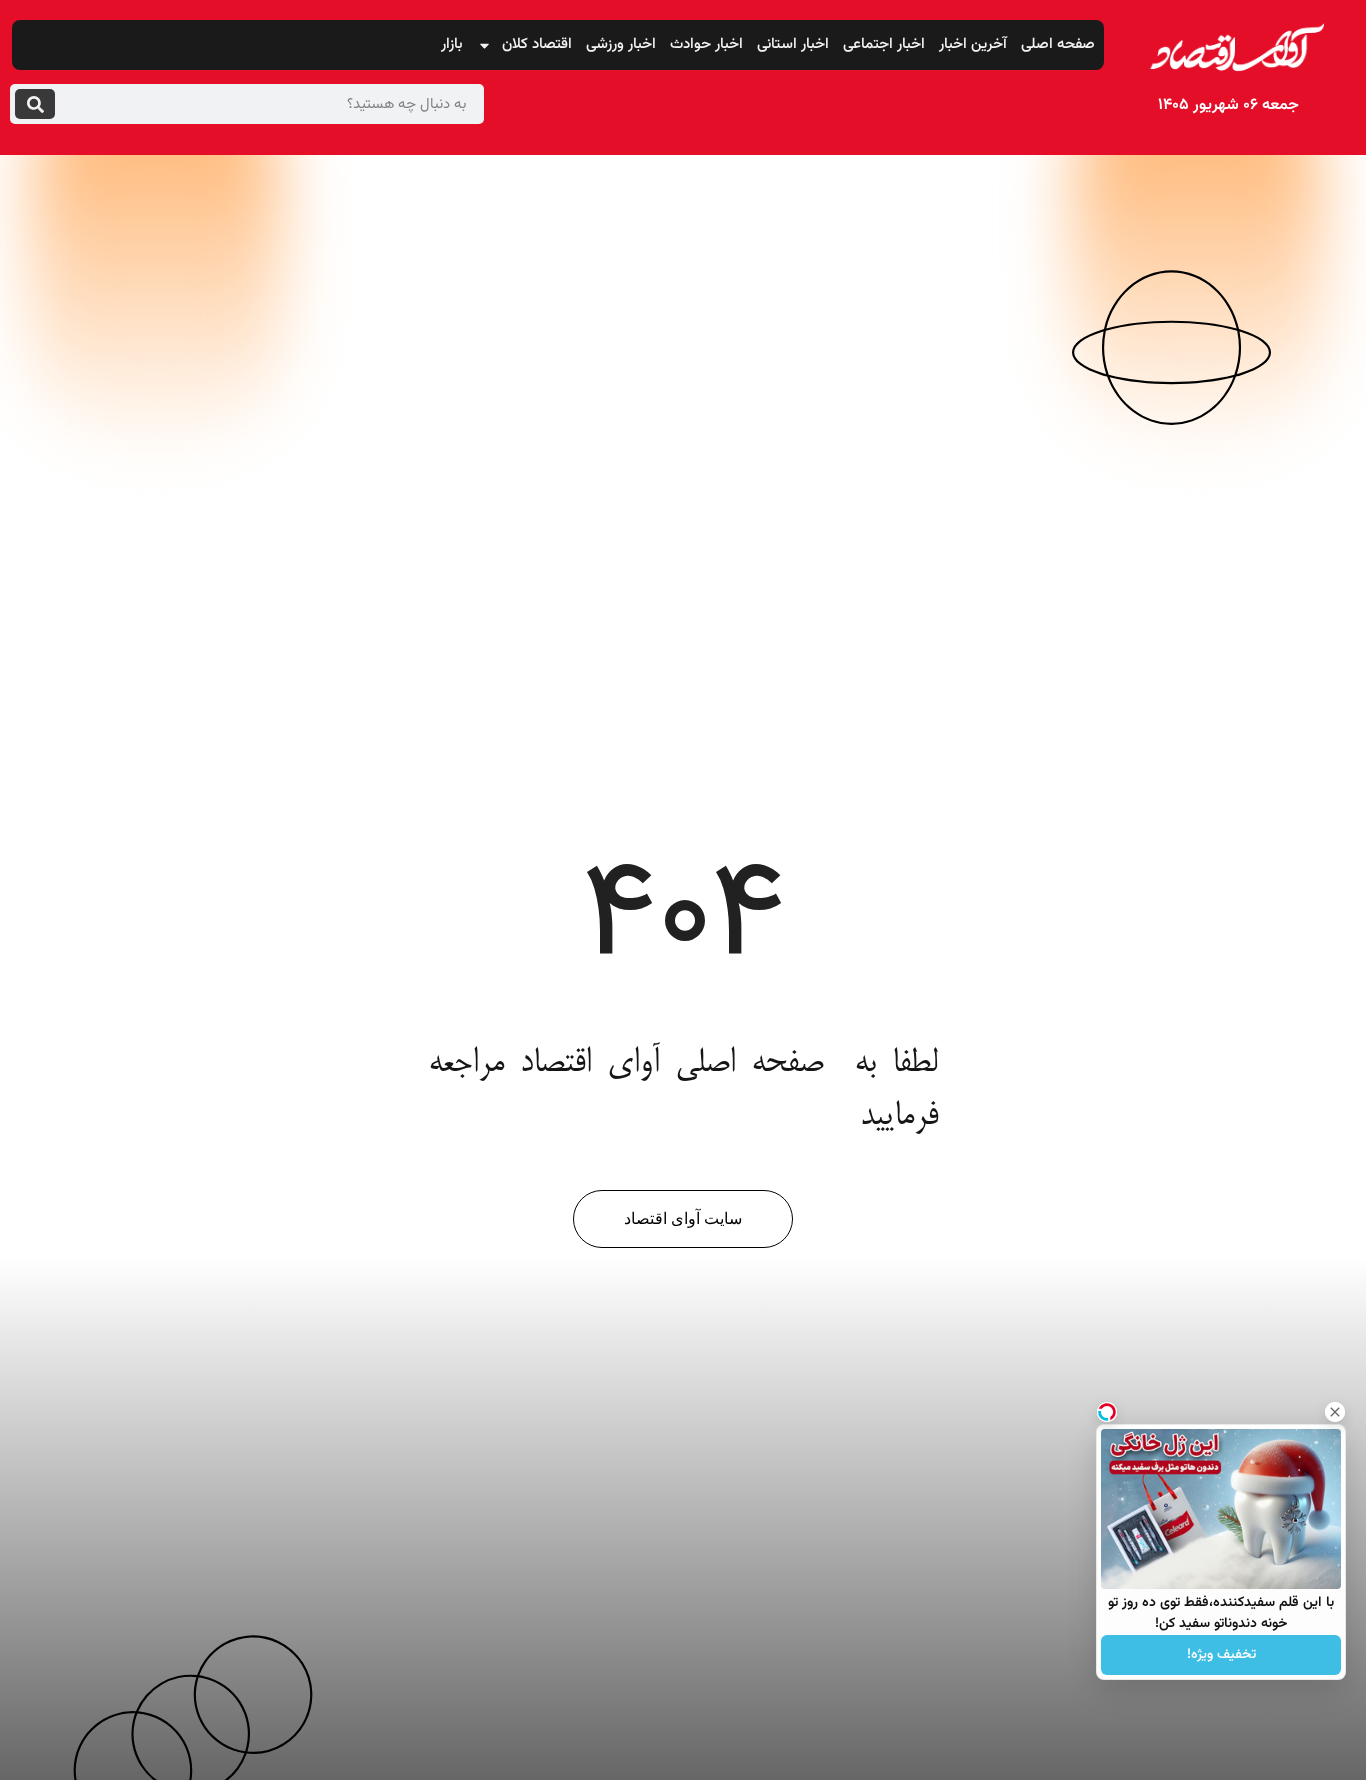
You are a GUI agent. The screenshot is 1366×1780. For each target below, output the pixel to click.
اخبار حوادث (706, 44)
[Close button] (1335, 1412)
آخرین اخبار (973, 44)
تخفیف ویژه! (1221, 1655)
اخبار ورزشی (621, 44)
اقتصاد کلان (537, 44)
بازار (452, 44)
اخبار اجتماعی (884, 44)
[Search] (35, 104)
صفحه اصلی (1058, 44)
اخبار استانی (793, 44)
